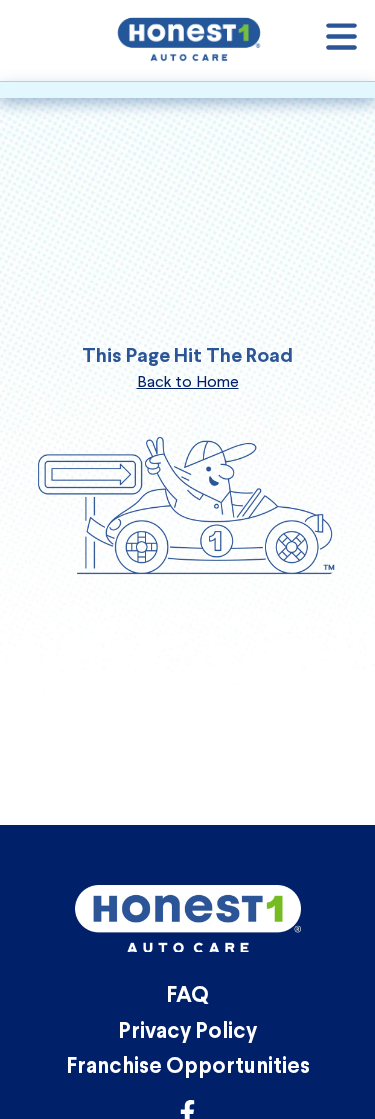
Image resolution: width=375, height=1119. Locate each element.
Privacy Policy (187, 1032)
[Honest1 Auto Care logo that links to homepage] (189, 38)
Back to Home (188, 381)
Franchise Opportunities (188, 1067)
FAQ (187, 996)
